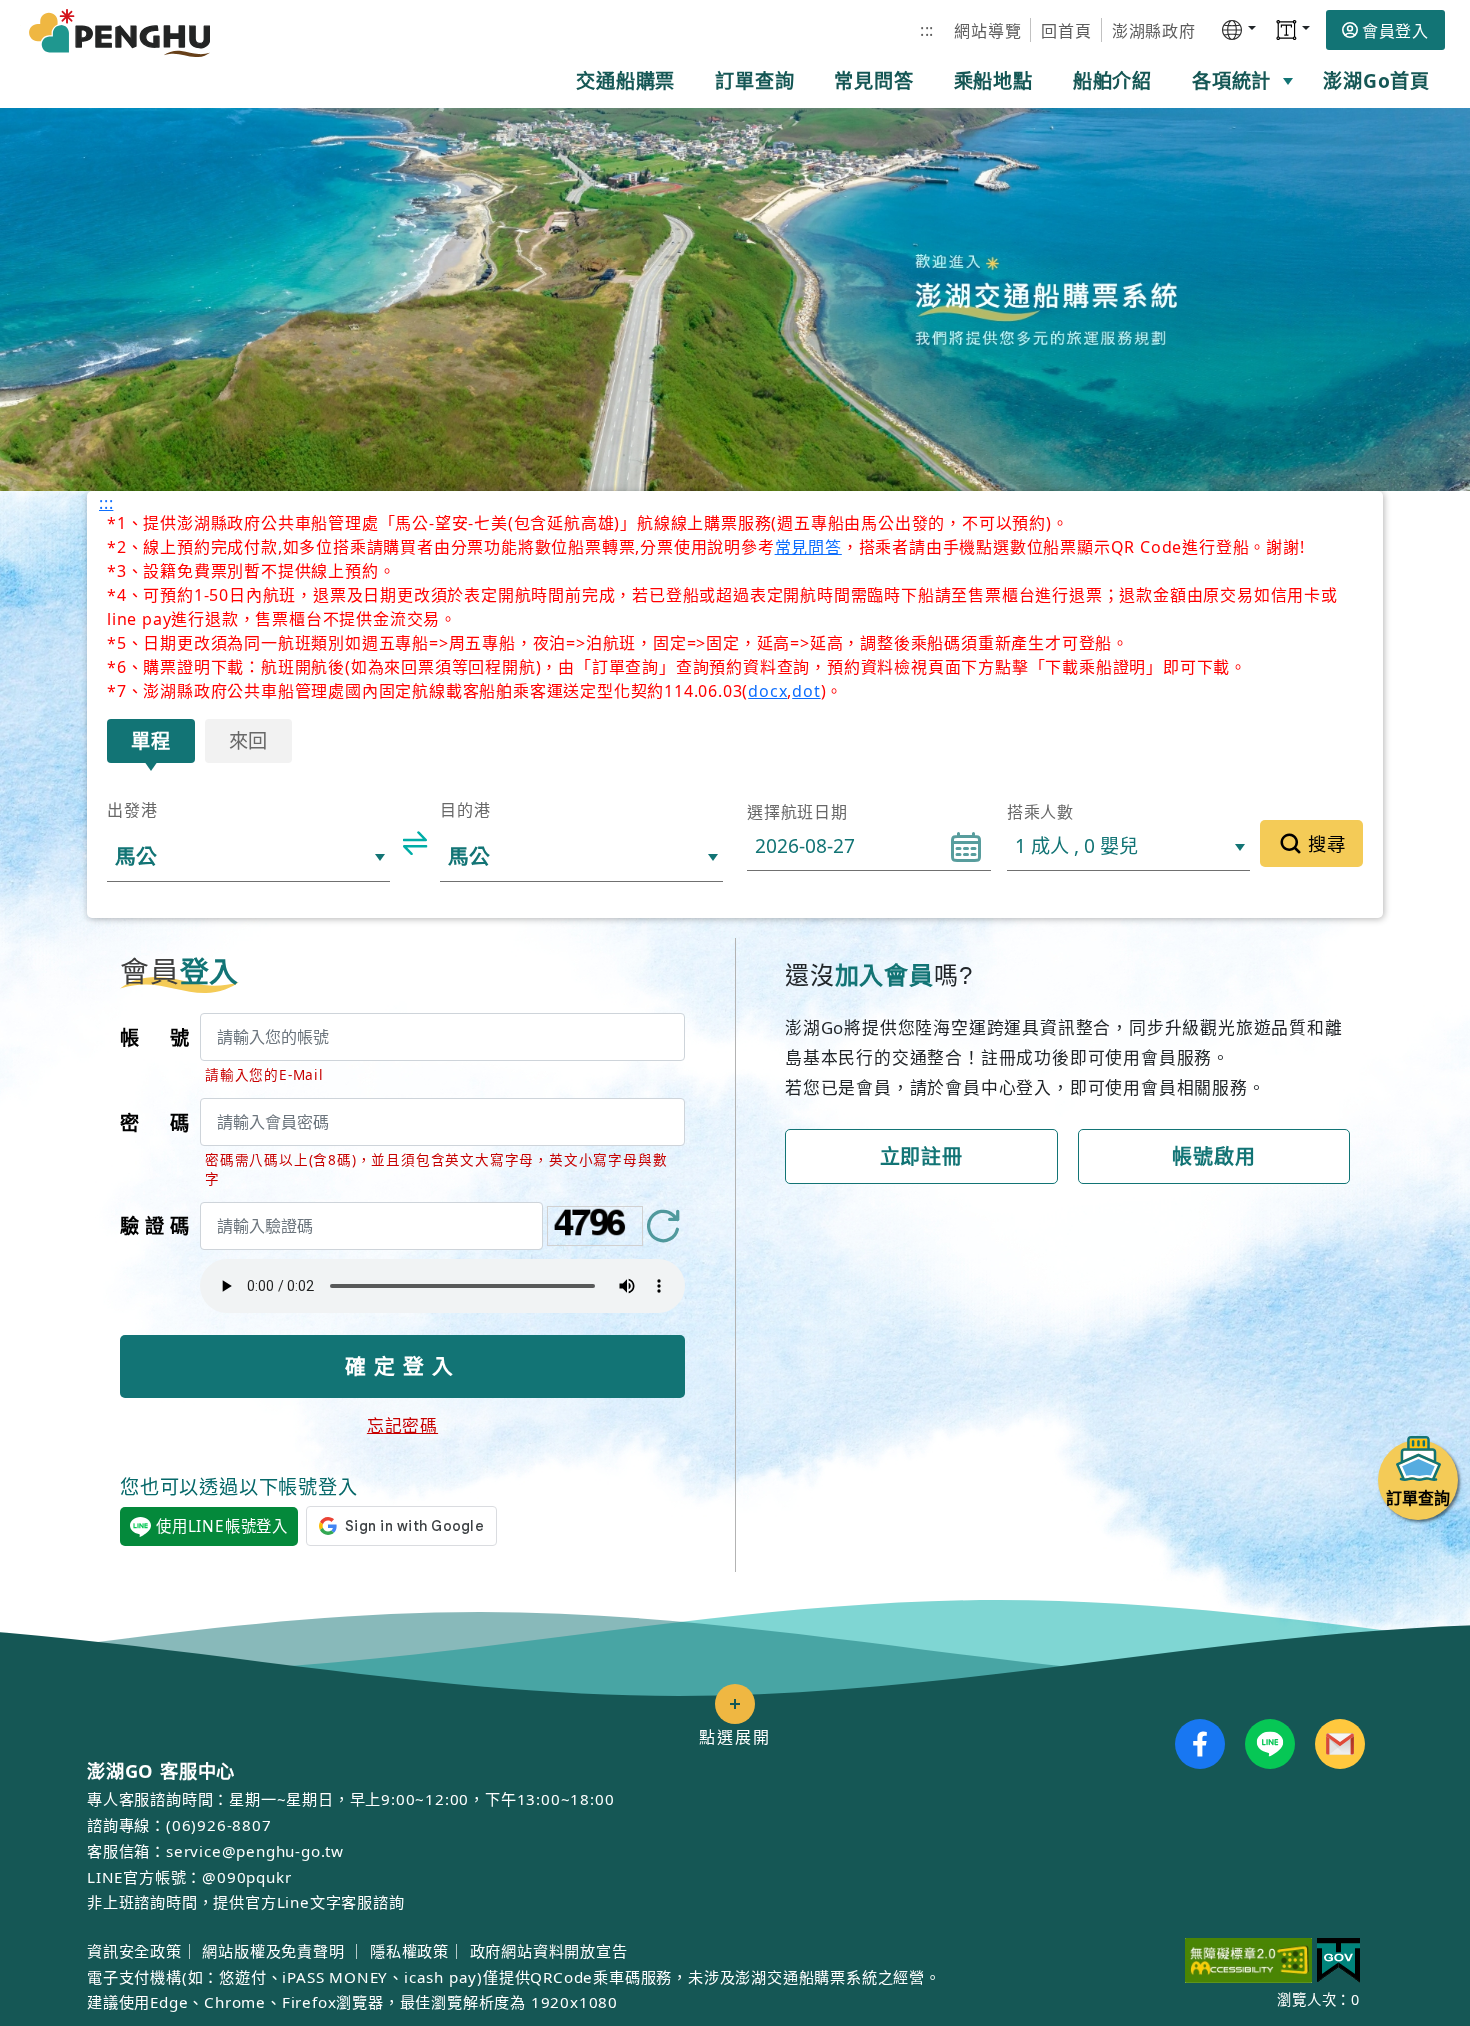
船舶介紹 (1112, 80)
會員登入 (1395, 31)
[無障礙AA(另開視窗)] (1248, 1960)
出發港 (132, 810)
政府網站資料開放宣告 (549, 1951)
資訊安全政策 (134, 1951)
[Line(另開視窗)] (1270, 1744)
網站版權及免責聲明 (275, 1951)
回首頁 (1066, 31)
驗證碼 (155, 1225)
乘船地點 (993, 80)
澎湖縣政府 (1154, 31)
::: (927, 30)
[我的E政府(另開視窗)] (1338, 1960)
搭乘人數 (1040, 812)
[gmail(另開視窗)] (1340, 1744)
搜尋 (1327, 843)
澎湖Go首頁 (1376, 80)
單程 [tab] (151, 740)
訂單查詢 (754, 80)
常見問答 (873, 80)
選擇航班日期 (797, 812)
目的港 (465, 810)
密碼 (155, 1122)
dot (806, 691)
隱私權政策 (409, 1951)
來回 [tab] (249, 740)
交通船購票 (625, 80)
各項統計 (1231, 80)
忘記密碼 (402, 1425)
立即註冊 (921, 1156)
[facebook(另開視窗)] (1200, 1744)
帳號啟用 (1213, 1156)
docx (767, 691)
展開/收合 (735, 1704)
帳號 (155, 1037)
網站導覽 (987, 31)
